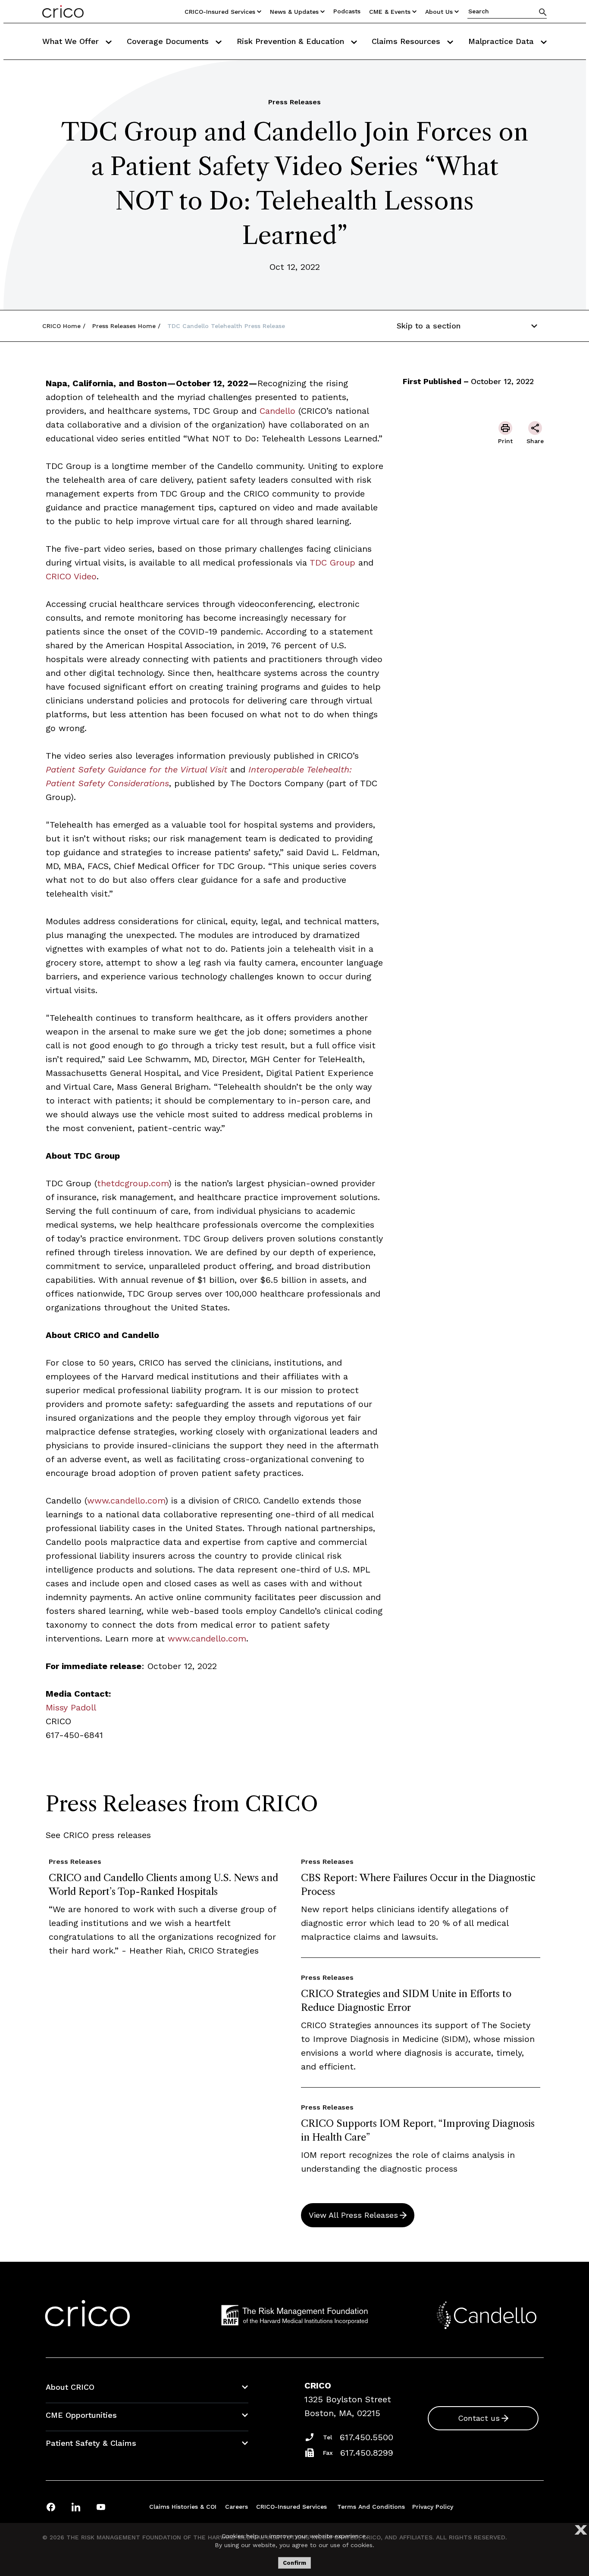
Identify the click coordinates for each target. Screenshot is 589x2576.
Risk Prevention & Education (292, 41)
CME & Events (390, 12)
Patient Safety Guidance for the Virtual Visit (136, 769)
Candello (277, 411)
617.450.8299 (367, 2453)
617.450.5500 (367, 2437)
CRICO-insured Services (220, 12)
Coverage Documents (169, 41)
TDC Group (332, 563)
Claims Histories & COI (183, 2507)
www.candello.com (126, 1501)
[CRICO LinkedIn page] (76, 2507)
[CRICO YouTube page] (101, 2507)
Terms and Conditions (371, 2507)
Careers (237, 2507)
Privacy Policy (433, 2507)
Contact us (479, 2418)
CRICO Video (71, 576)
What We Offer (72, 41)
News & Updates (294, 12)
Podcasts (347, 11)
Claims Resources (407, 41)
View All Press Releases (353, 2215)
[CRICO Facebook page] (51, 2507)
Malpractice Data (502, 41)
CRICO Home (61, 326)
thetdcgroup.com (133, 1183)
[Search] (543, 12)
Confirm (294, 2563)
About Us (439, 12)
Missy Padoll (71, 1707)
